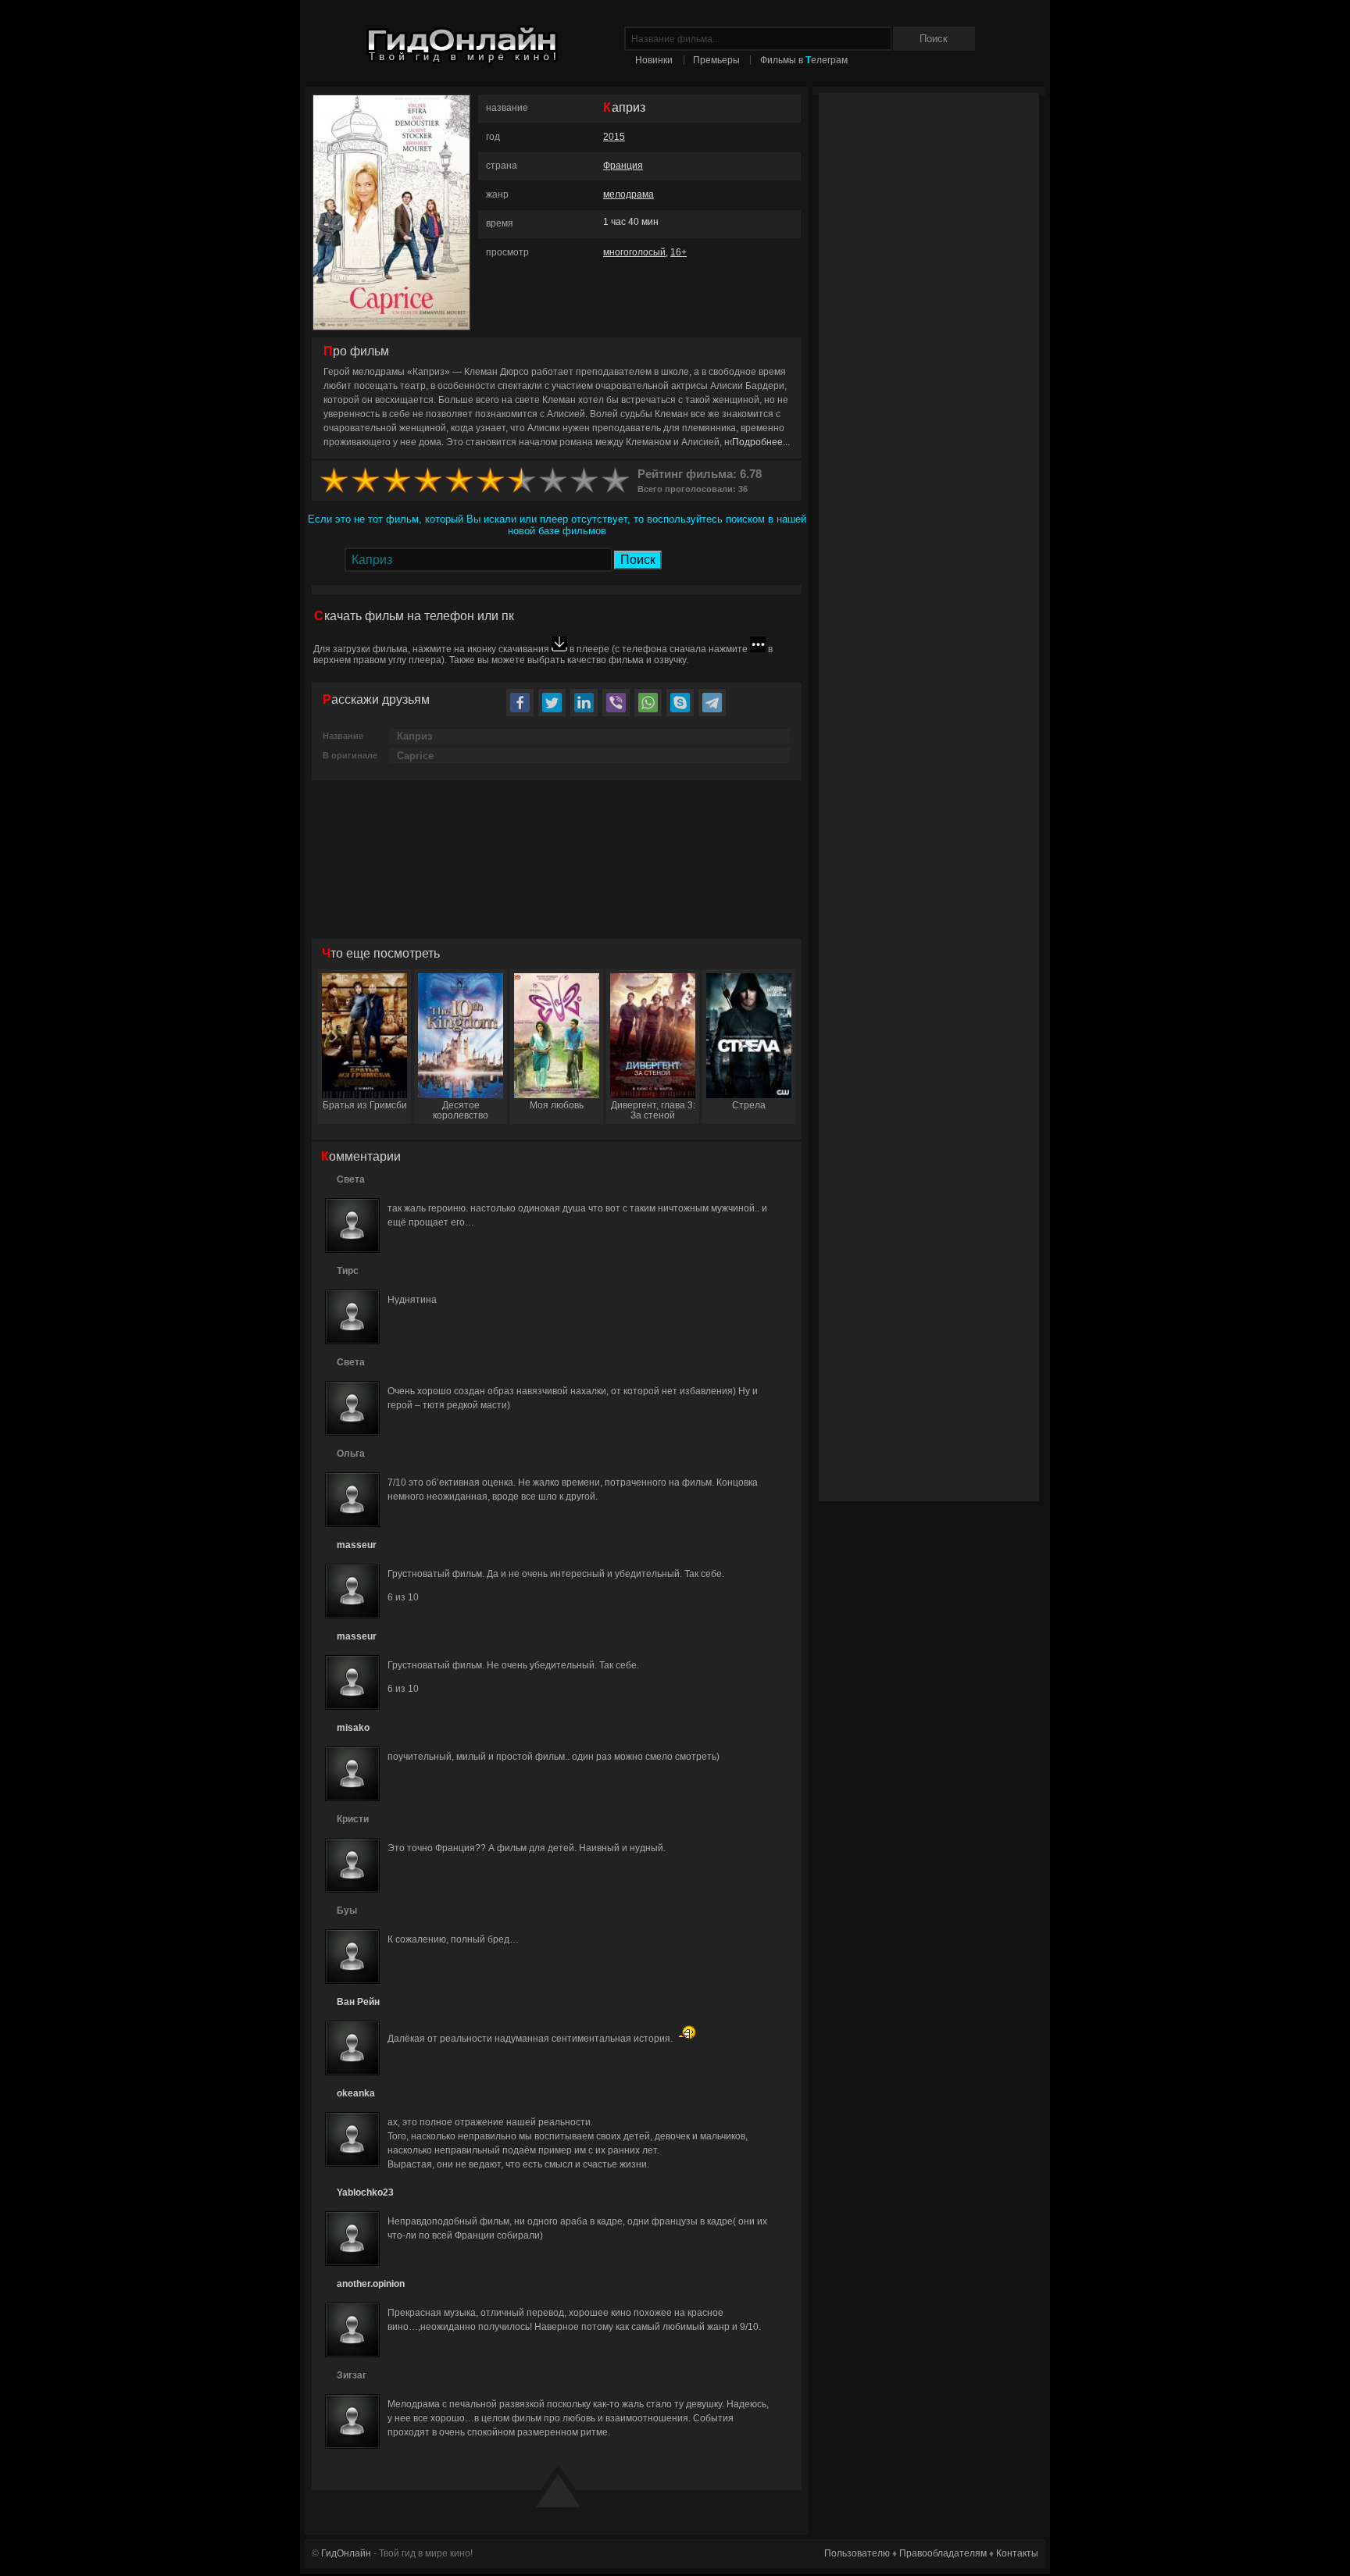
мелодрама (629, 194)
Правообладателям (943, 2553)
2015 (614, 137)
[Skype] (680, 703)
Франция (623, 166)
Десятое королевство (461, 1110)
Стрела (749, 1105)
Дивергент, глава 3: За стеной (653, 1110)
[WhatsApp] (648, 703)
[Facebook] (520, 703)
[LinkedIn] (584, 703)
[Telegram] (712, 703)
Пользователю (857, 2553)
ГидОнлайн (346, 2553)
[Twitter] (552, 703)
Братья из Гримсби (365, 1105)
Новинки (654, 60)
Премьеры (716, 60)
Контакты (1017, 2553)
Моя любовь (557, 1105)
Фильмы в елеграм (804, 60)
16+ (679, 252)
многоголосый (634, 252)
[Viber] (616, 703)
